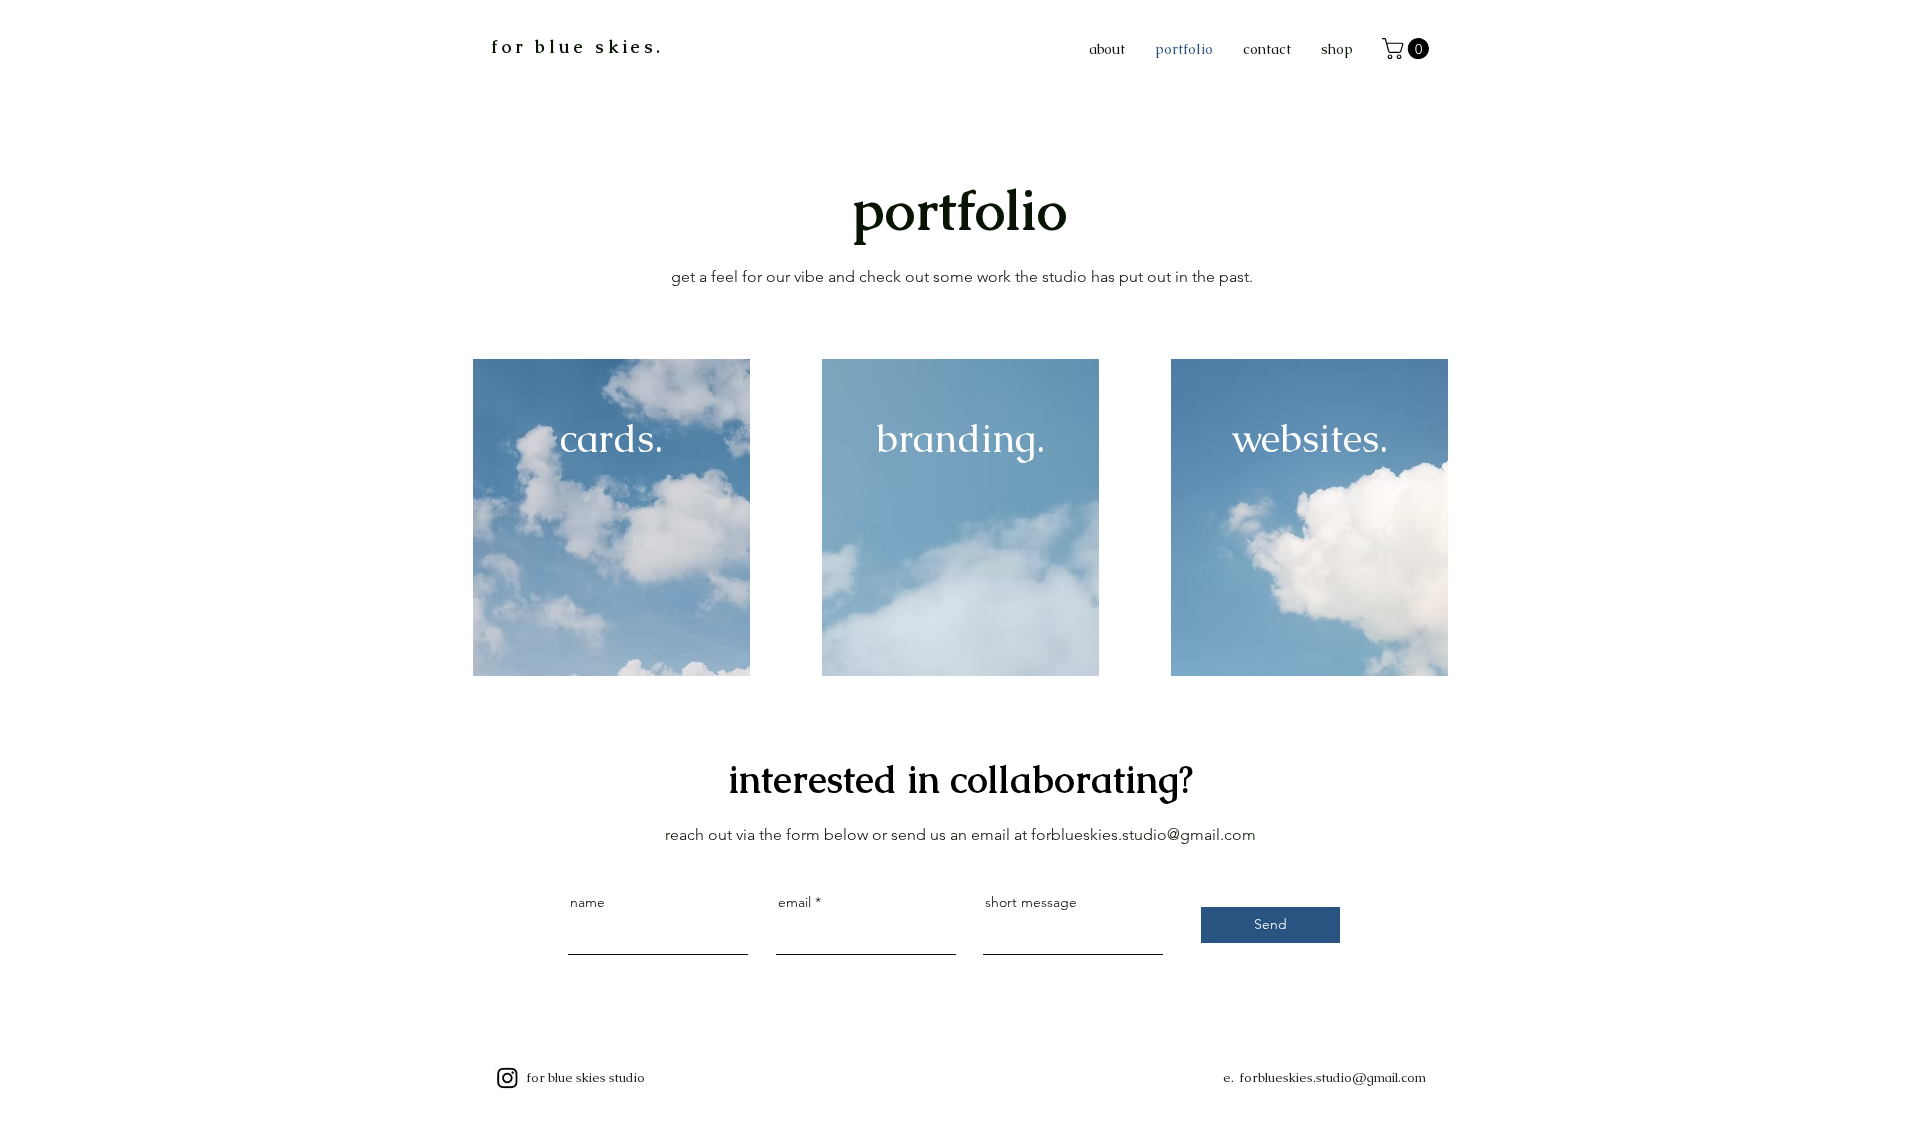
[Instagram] (507, 1077)
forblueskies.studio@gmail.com (1143, 834)
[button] (1408, 48)
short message (1031, 902)
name (587, 902)
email (794, 902)
